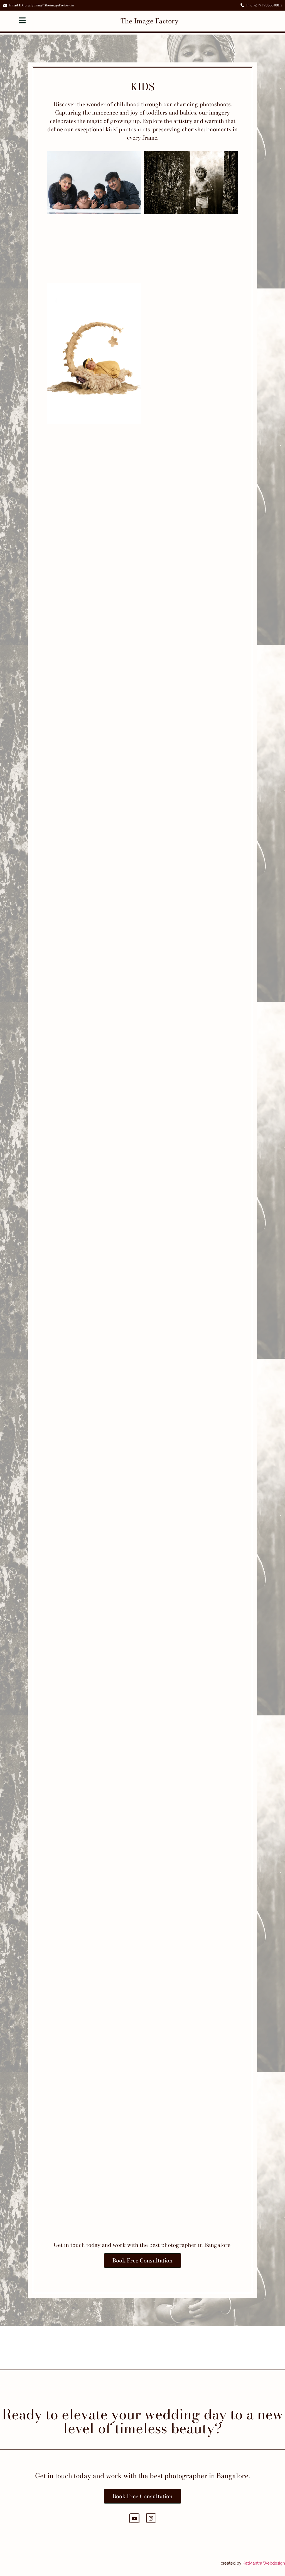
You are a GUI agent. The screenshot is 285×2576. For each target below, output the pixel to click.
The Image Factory (149, 21)
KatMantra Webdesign (264, 2563)
